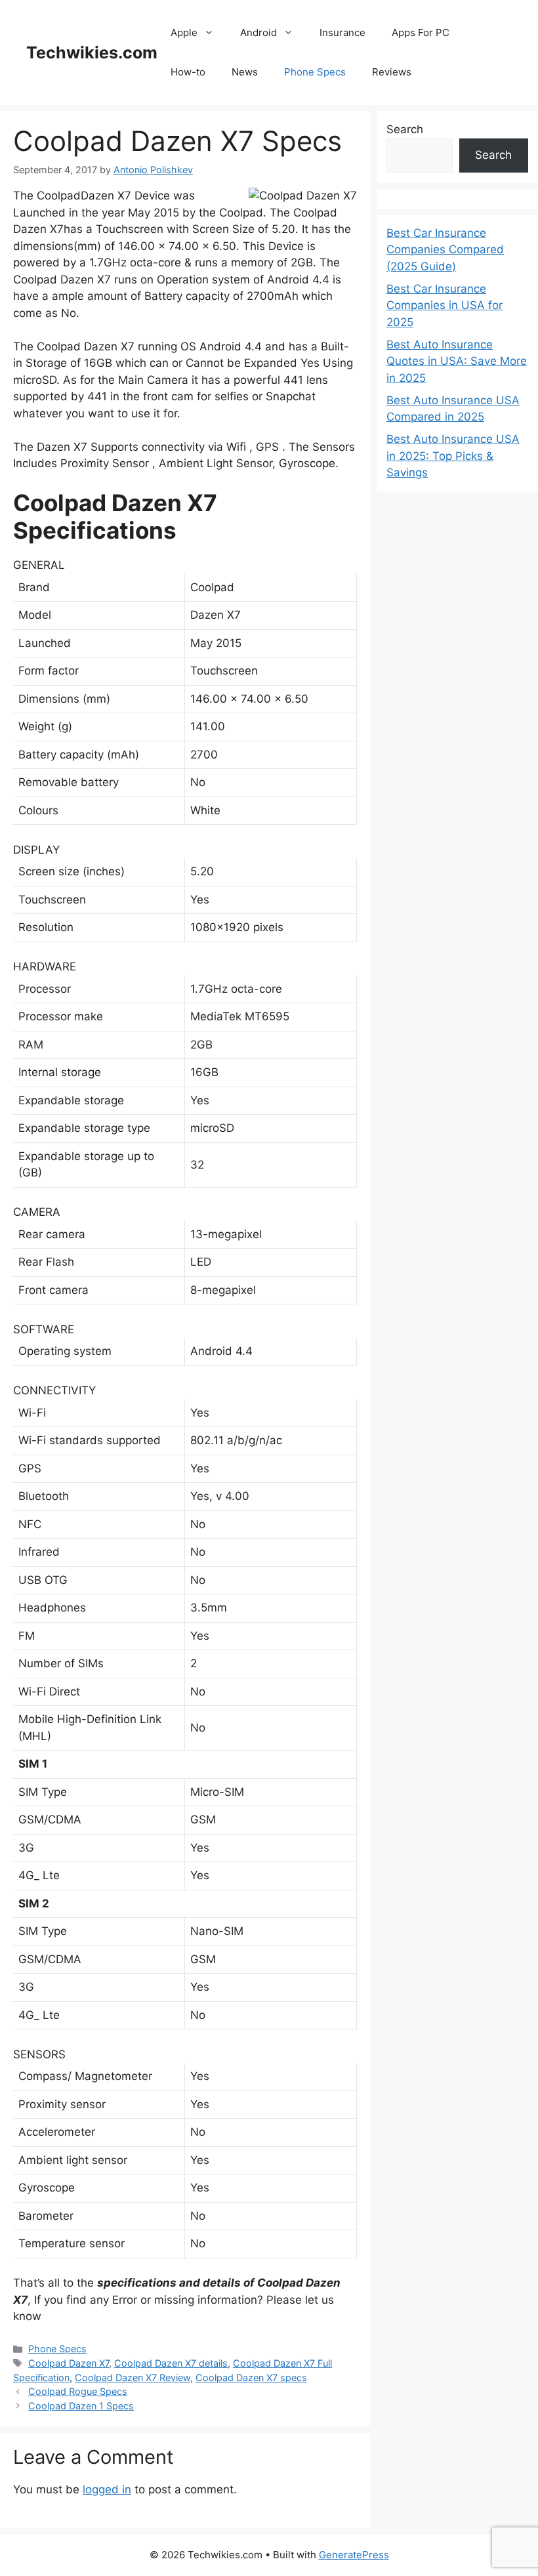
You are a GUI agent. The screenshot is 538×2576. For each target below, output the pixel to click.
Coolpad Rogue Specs (78, 2391)
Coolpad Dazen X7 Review (133, 2378)
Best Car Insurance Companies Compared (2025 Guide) (445, 250)
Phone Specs (315, 72)
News (245, 72)
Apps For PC (421, 32)
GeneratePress (354, 2555)
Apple (184, 32)
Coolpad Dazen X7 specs (251, 2378)
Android (259, 32)
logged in (107, 2489)
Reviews (392, 72)
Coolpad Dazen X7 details (171, 2363)
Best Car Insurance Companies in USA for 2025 (445, 305)
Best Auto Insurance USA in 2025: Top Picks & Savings (453, 456)
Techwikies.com (92, 52)
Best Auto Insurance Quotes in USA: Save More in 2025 (457, 361)
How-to (188, 72)
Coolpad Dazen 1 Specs (81, 2406)
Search (405, 129)
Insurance (342, 32)
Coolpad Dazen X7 (69, 2363)
